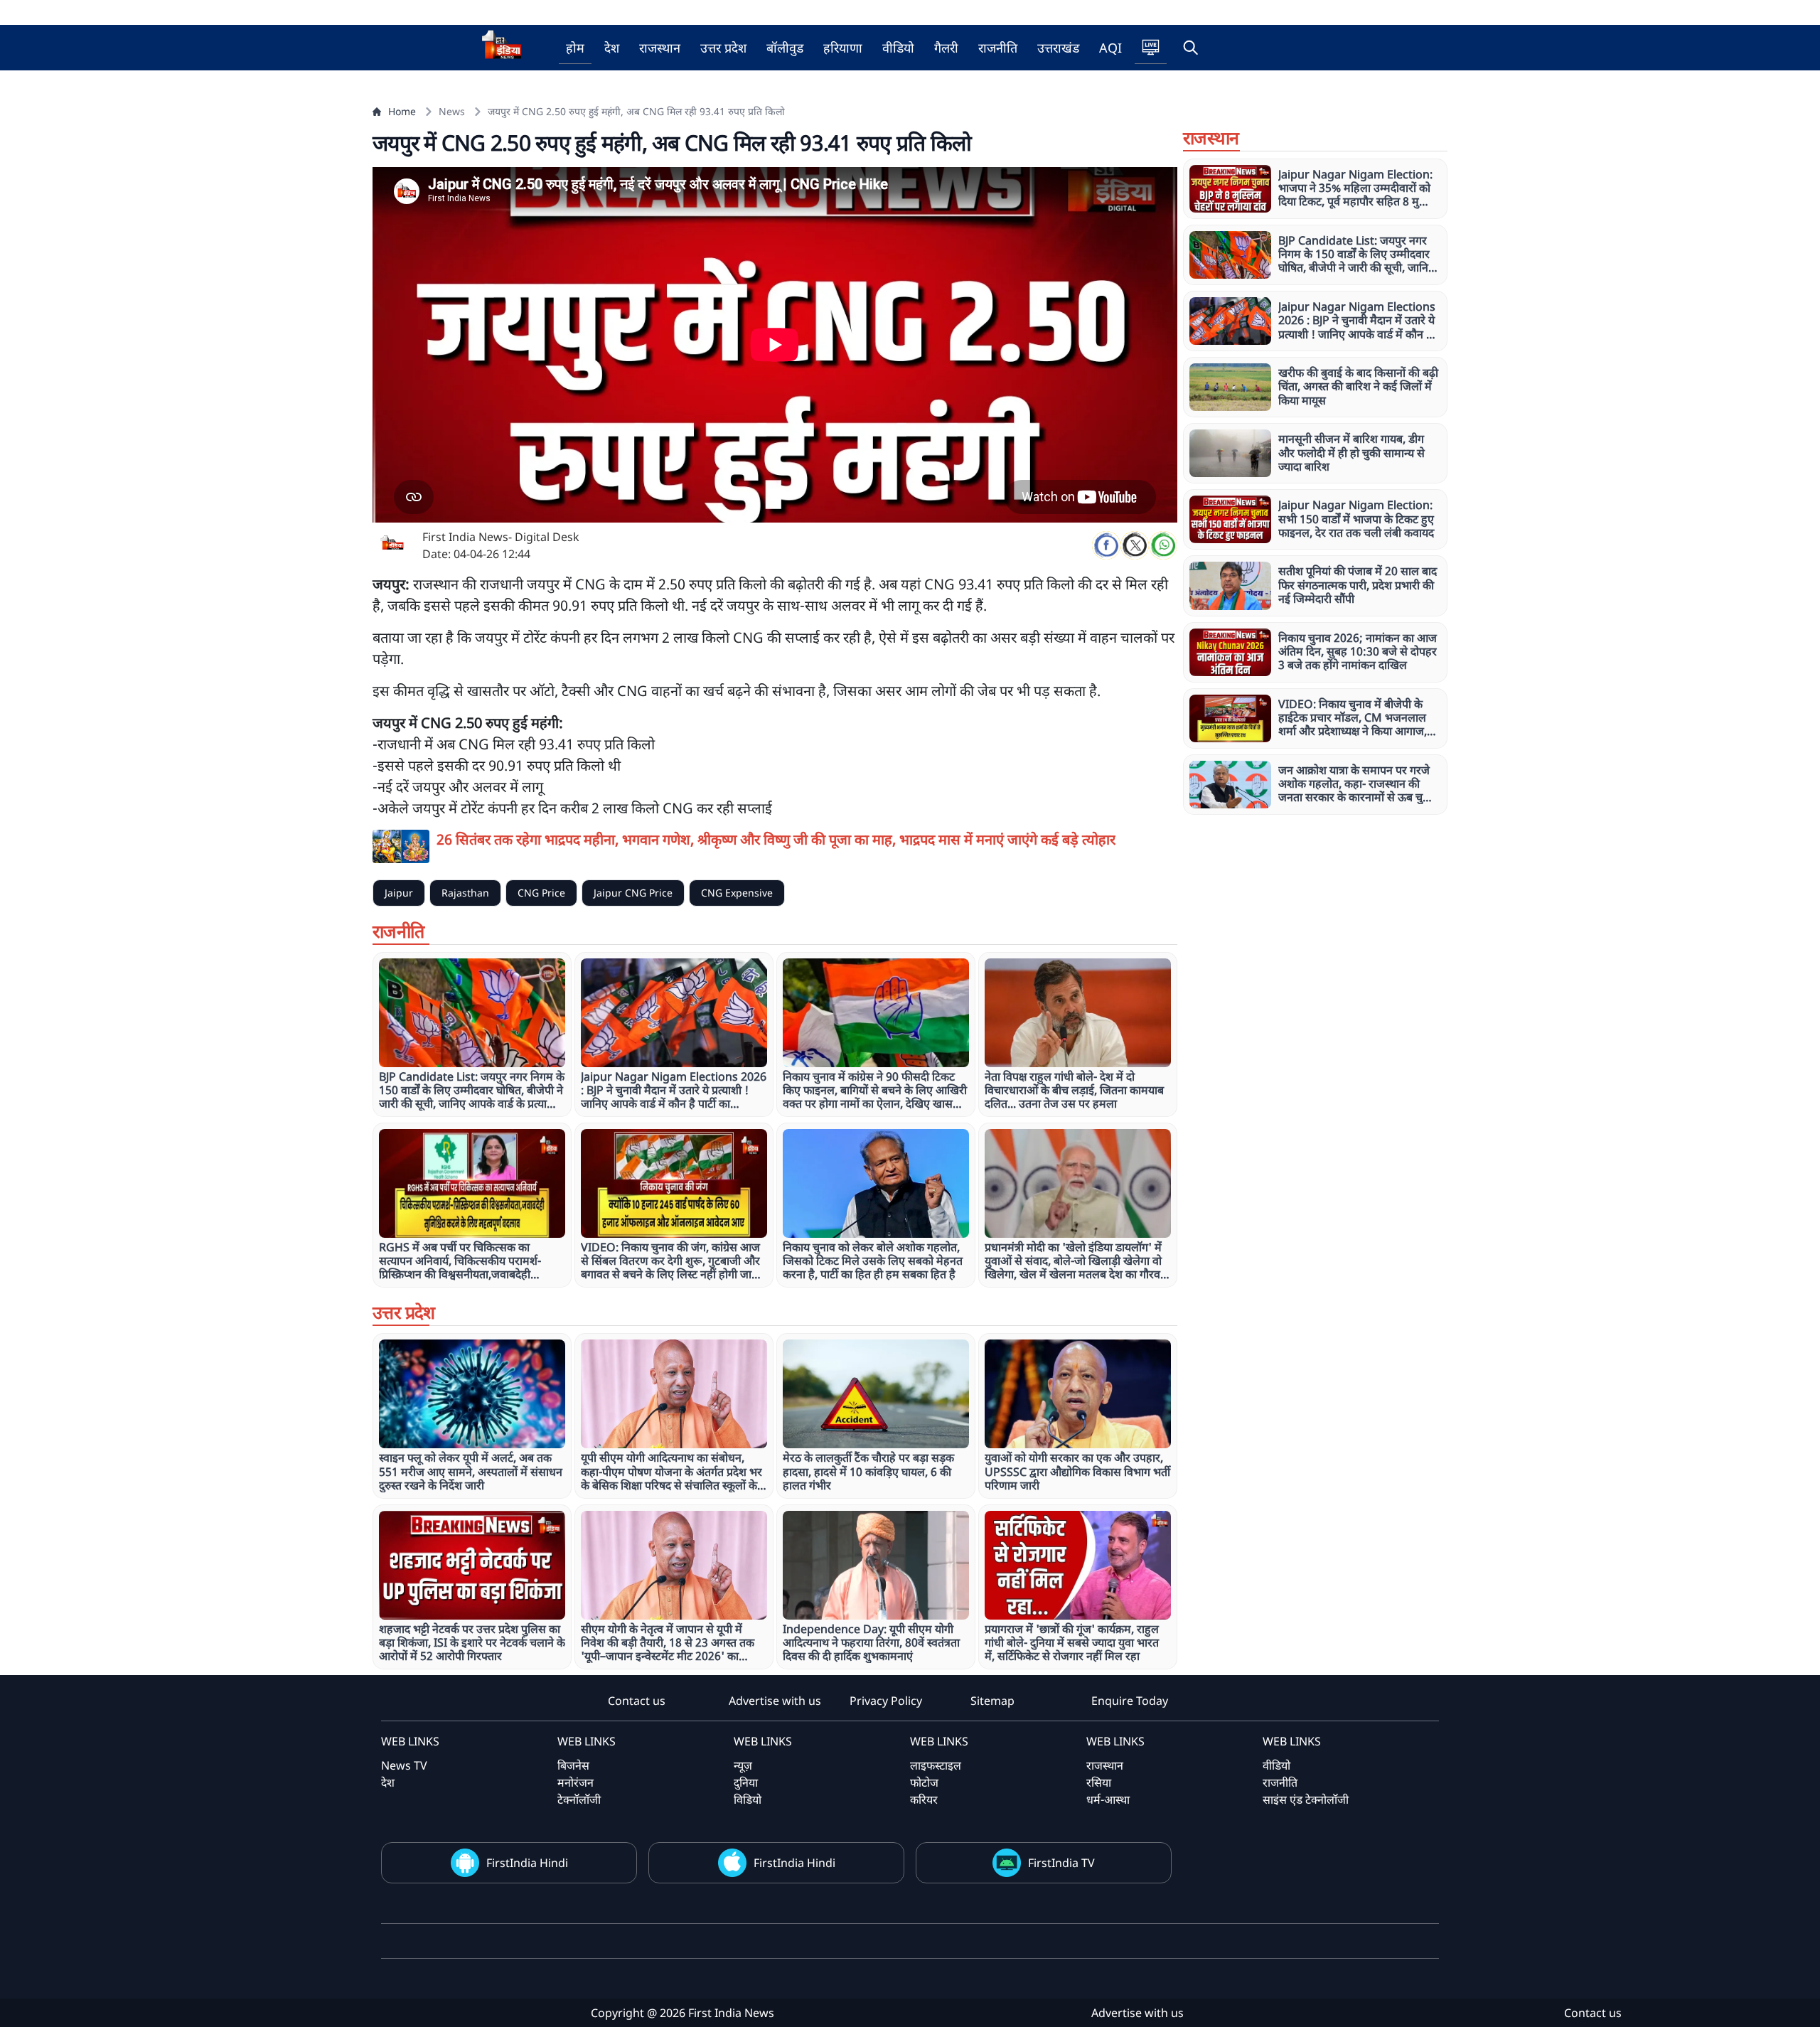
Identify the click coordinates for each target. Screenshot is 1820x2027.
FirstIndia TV (1061, 1863)
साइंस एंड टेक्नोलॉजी (1306, 1799)
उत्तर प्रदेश (723, 48)
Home (402, 111)
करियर (924, 1799)
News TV (404, 1765)
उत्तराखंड (1058, 48)
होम (575, 48)
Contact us (637, 1701)
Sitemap (992, 1701)
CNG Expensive (737, 893)
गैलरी (946, 48)
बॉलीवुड (785, 48)
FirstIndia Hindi (527, 1863)
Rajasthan (465, 893)
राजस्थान (660, 48)
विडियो (748, 1799)
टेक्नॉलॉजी (579, 1799)
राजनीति (998, 48)
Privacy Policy (886, 1701)
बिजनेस (573, 1765)
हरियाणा (843, 48)
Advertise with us (775, 1701)
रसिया (1099, 1782)
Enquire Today (1130, 1701)
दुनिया (746, 1782)
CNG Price (541, 893)
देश (612, 48)
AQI (1110, 48)
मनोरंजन (576, 1782)
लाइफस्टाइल (936, 1765)
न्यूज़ (743, 1765)
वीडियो (898, 48)
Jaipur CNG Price (633, 893)
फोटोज (924, 1782)
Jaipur (399, 893)
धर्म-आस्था (1108, 1799)
